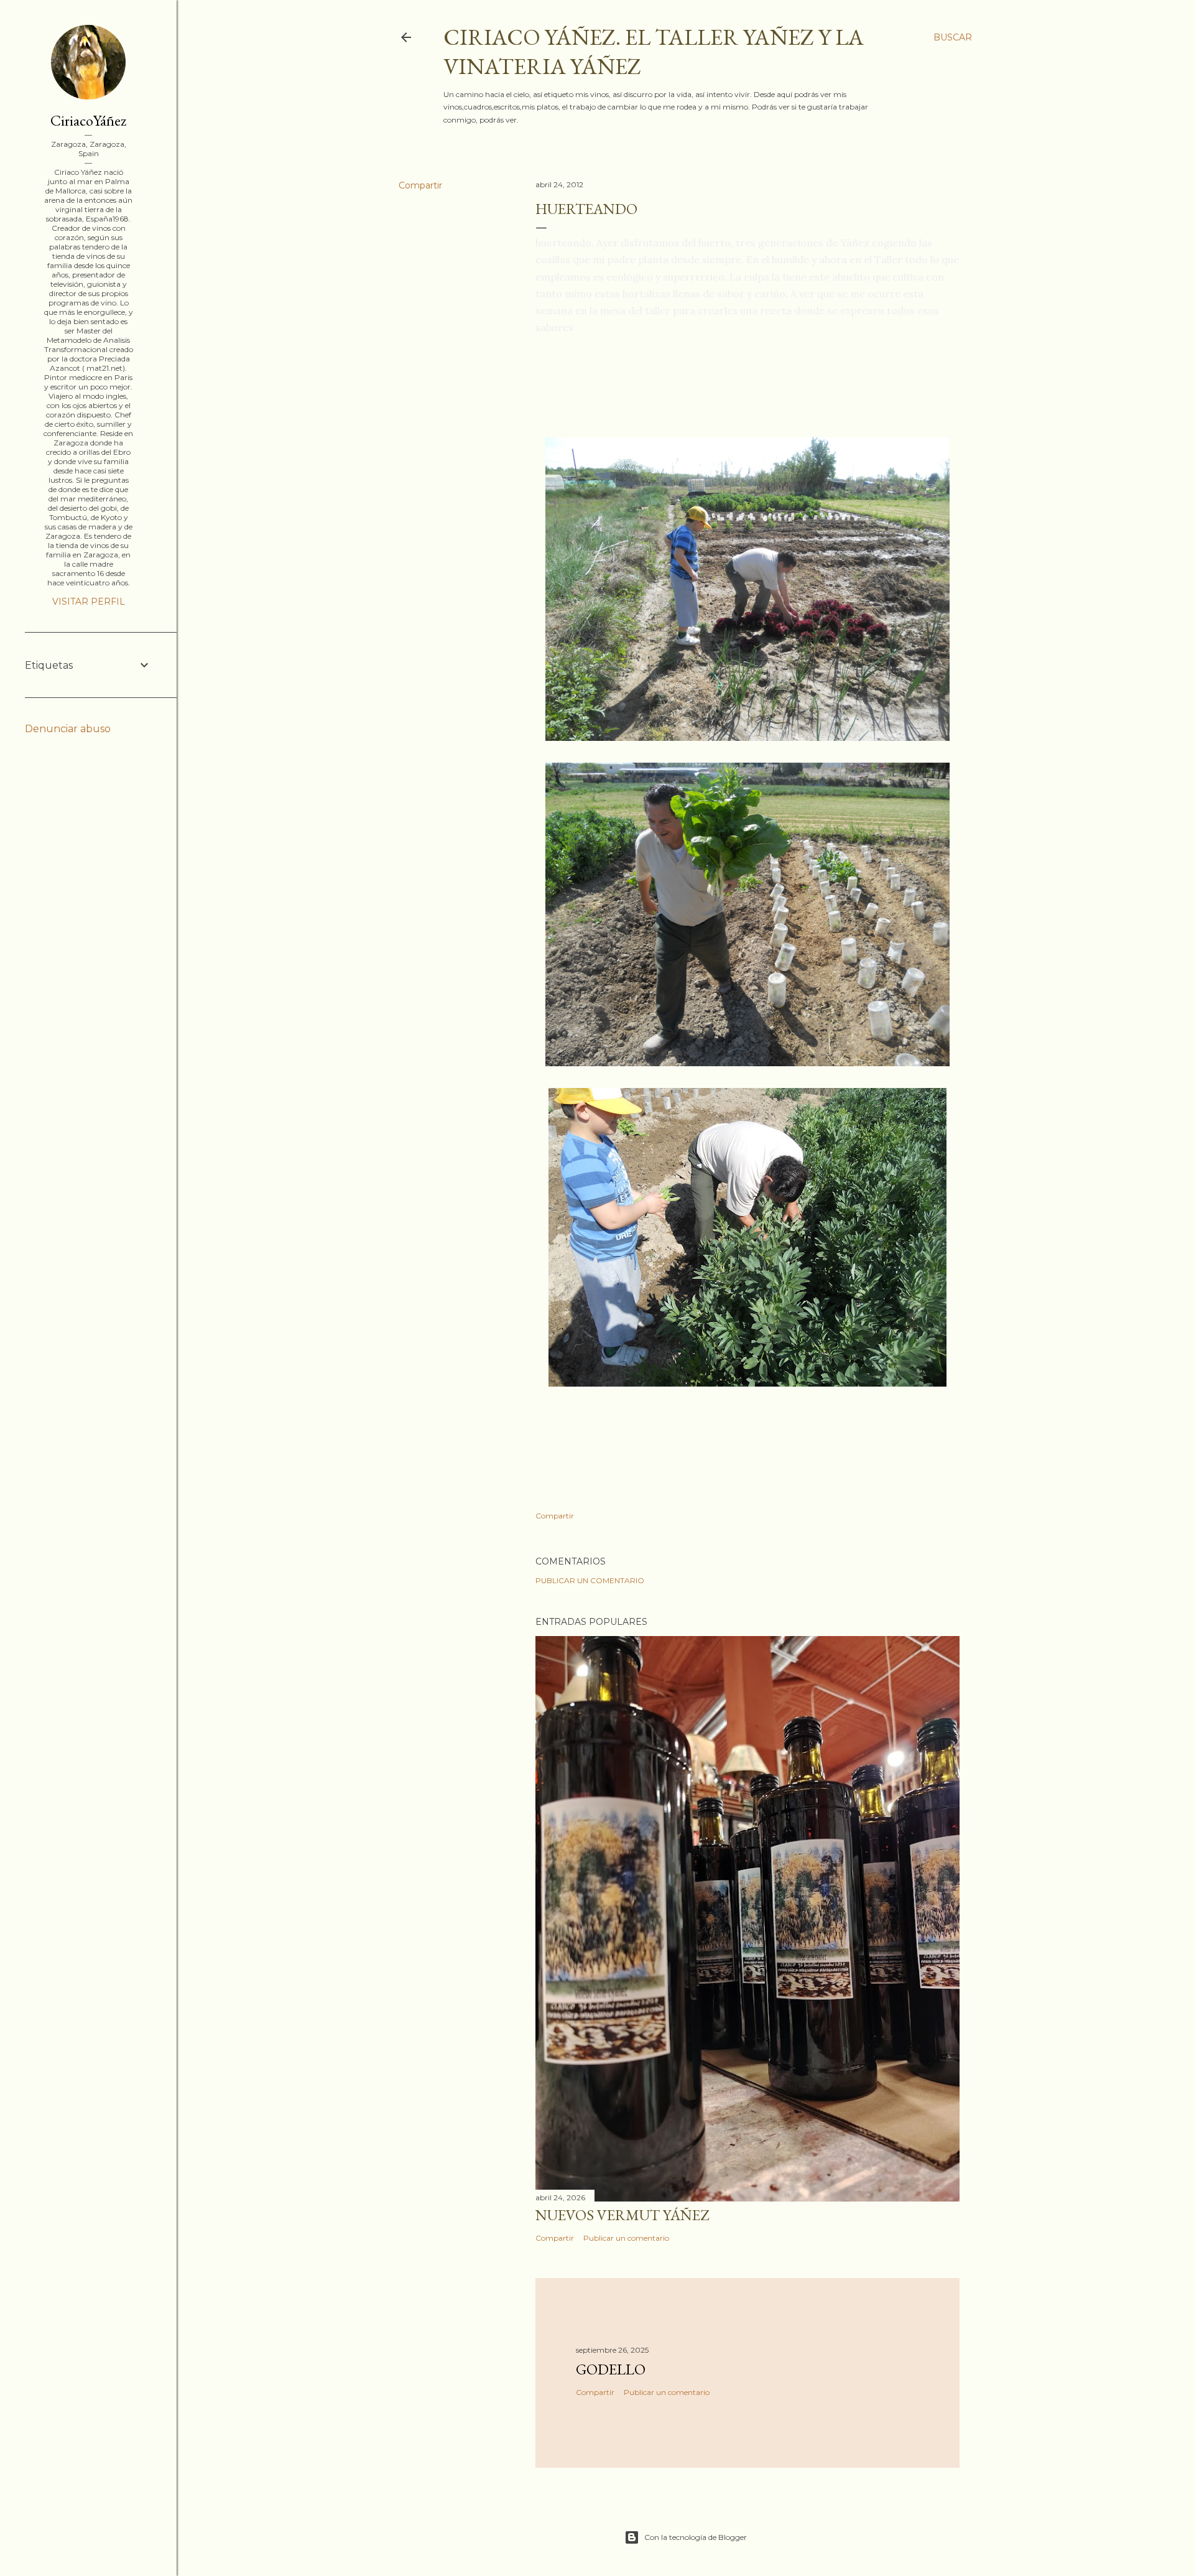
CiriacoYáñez (88, 120)
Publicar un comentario (590, 1580)
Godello (611, 2369)
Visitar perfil (89, 602)
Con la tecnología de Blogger (696, 2537)
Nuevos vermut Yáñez (622, 2215)
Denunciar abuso (68, 729)
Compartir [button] (420, 185)
